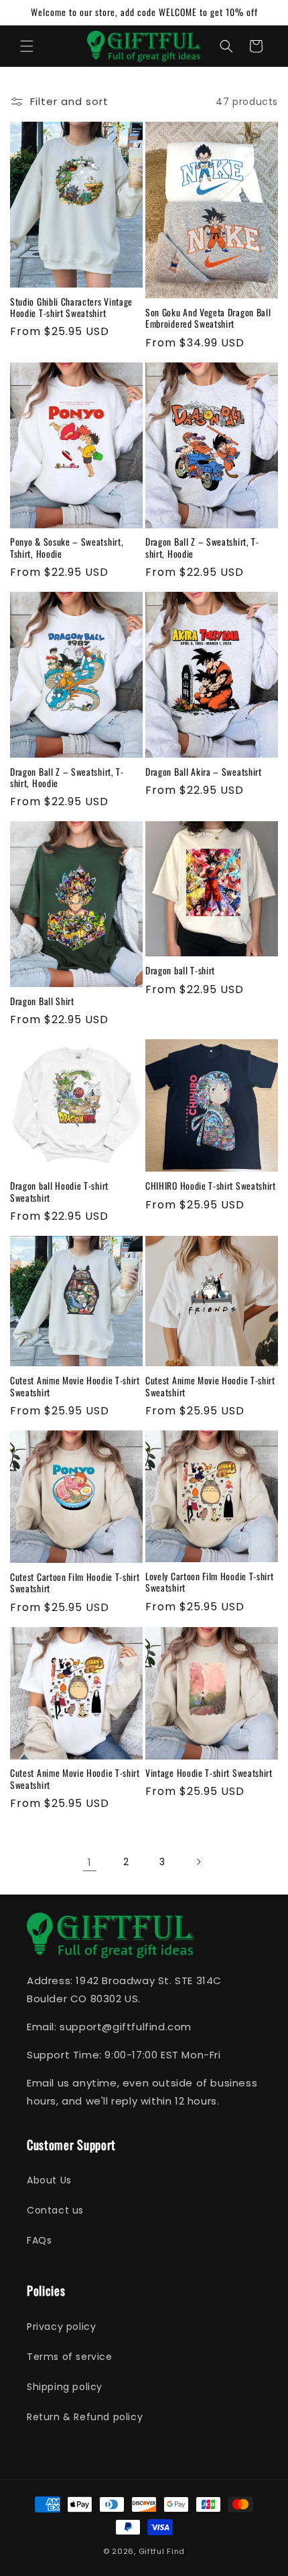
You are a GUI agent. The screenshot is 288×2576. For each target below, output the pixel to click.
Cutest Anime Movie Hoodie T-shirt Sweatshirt (75, 1387)
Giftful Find (162, 2551)
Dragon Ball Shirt (42, 1001)
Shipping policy (65, 2387)
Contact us (55, 2210)
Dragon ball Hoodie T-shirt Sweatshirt (59, 1192)
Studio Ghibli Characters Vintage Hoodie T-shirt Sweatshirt (71, 308)
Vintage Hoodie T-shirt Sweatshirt (209, 1773)
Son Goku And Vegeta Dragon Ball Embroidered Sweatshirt (208, 319)
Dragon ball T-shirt (180, 971)
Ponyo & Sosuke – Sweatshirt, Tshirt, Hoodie (67, 548)
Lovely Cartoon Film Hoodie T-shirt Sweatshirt (209, 1583)
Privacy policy (61, 2327)
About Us (49, 2180)
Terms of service (70, 2357)
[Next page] (198, 1862)
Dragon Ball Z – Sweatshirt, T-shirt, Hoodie (202, 548)
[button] (27, 46)
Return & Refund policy (85, 2417)
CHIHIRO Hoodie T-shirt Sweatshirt (211, 1186)
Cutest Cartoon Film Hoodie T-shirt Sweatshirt (75, 1583)
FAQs (39, 2240)
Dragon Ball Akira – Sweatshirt (204, 772)
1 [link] (90, 1862)
